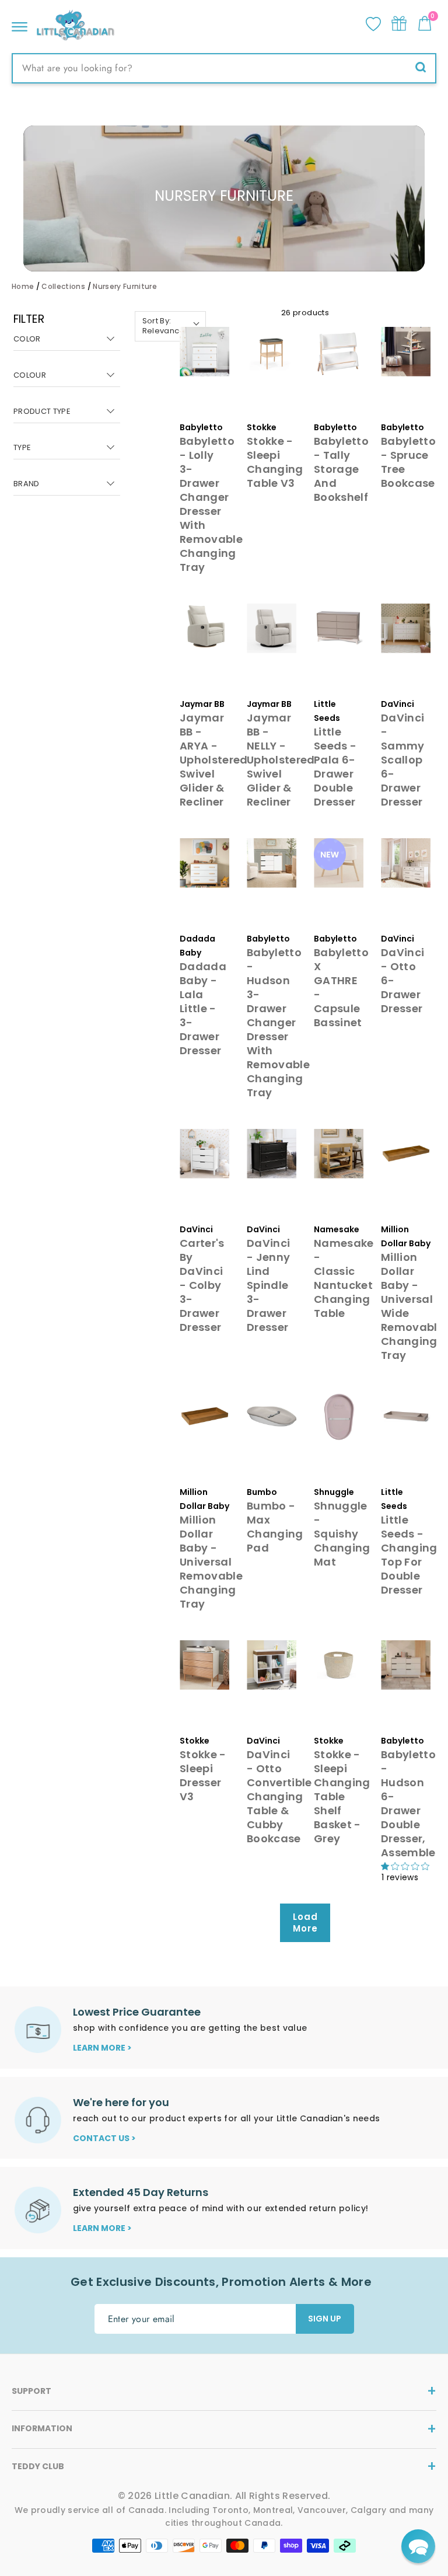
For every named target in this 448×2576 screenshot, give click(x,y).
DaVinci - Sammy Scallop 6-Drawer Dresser (403, 760)
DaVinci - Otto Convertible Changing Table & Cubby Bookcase (279, 1796)
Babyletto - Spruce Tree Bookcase (408, 462)
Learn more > (102, 2048)
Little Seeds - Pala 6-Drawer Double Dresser (335, 767)
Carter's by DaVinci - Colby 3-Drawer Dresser (202, 1285)
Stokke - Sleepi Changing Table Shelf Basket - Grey (342, 1796)
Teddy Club (38, 2466)
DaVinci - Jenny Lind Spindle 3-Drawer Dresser (268, 1285)
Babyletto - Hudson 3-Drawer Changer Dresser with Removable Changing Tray (278, 1022)
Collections (63, 286)
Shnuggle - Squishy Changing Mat (342, 1534)
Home (23, 286)
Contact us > (104, 2138)
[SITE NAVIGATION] (20, 24)
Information (42, 2428)
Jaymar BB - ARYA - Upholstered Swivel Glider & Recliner (214, 760)
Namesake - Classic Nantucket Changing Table (344, 1278)
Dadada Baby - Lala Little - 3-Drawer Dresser (203, 1008)
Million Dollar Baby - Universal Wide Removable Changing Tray (412, 1306)
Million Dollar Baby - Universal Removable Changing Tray (211, 1562)
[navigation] (67, 412)
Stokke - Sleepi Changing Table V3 (275, 462)
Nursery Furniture (125, 286)
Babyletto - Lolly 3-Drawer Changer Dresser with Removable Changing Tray (211, 504)
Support (32, 2391)
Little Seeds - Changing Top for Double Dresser (409, 1555)
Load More (305, 1923)
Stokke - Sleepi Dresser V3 (203, 1775)
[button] (418, 2546)
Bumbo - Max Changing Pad (275, 1527)
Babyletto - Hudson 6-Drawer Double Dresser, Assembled (412, 1803)
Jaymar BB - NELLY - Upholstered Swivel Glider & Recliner (281, 760)
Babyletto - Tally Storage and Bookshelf (341, 469)
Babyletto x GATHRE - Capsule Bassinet (341, 987)
